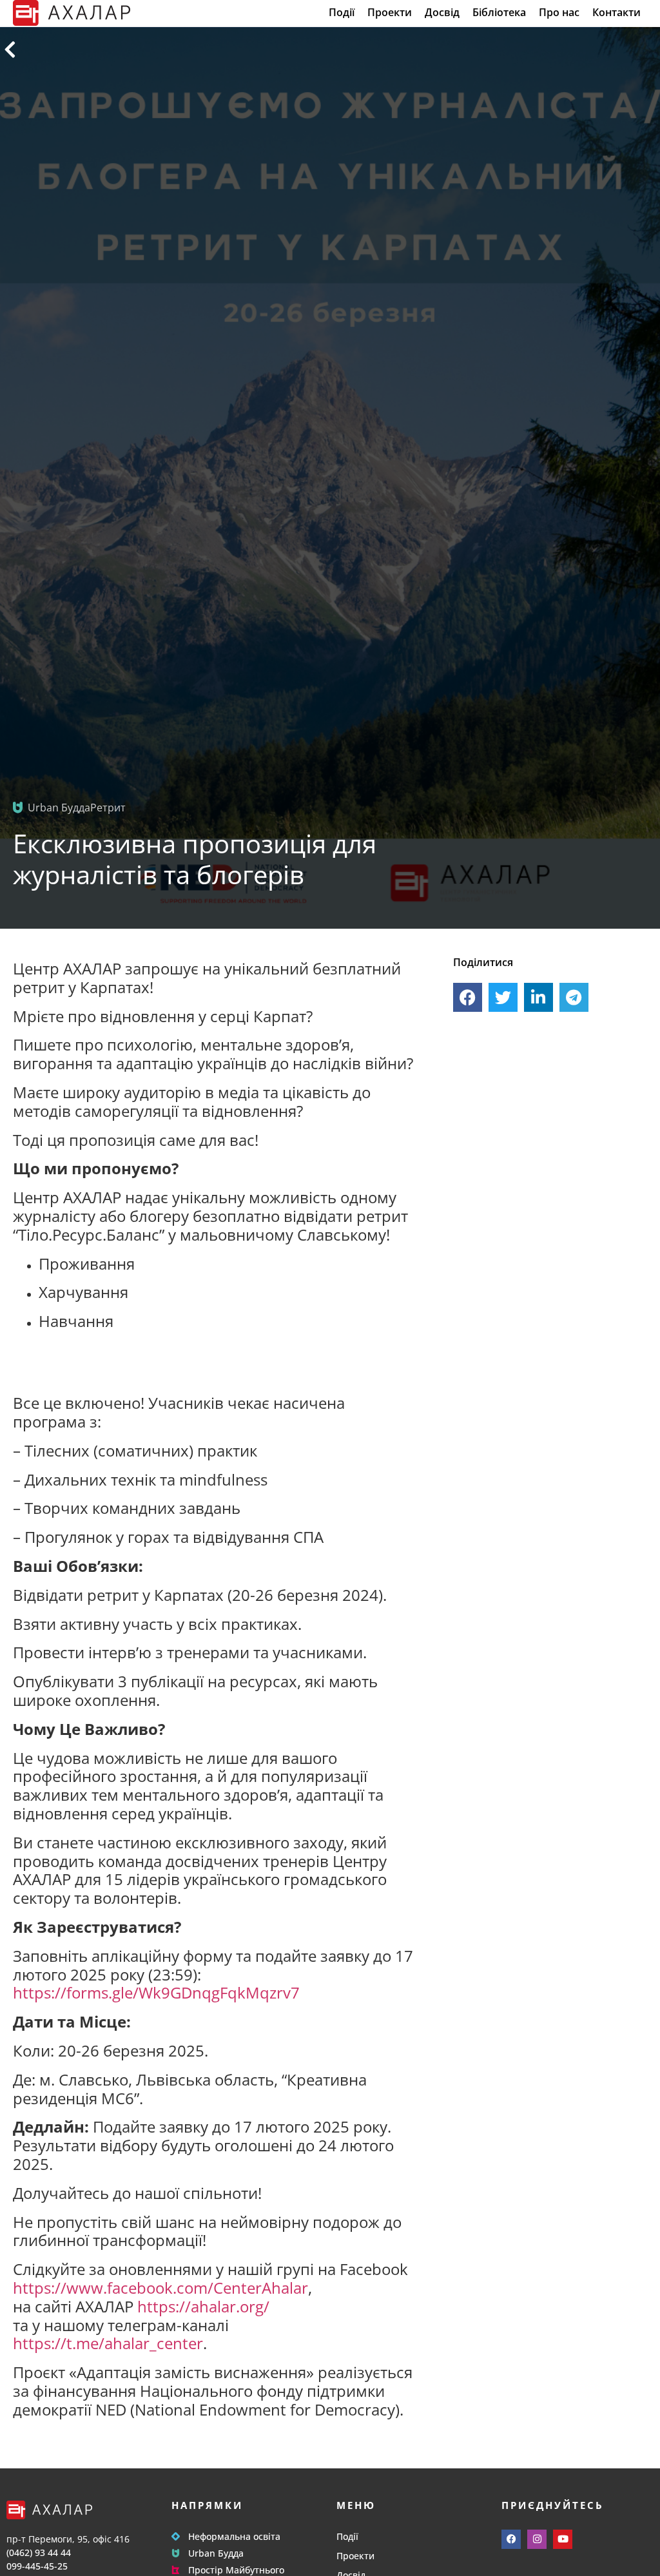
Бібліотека (499, 13)
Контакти (616, 13)
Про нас (559, 13)
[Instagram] (537, 2539)
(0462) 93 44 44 (39, 2552)
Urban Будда (216, 2553)
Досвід (442, 13)
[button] (468, 997)
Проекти (390, 13)
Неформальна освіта (234, 2536)
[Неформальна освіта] (176, 2536)
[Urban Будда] (176, 2553)
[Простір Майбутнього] (176, 2570)
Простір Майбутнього (236, 2570)
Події (342, 13)
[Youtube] (563, 2539)
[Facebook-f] (511, 2539)
